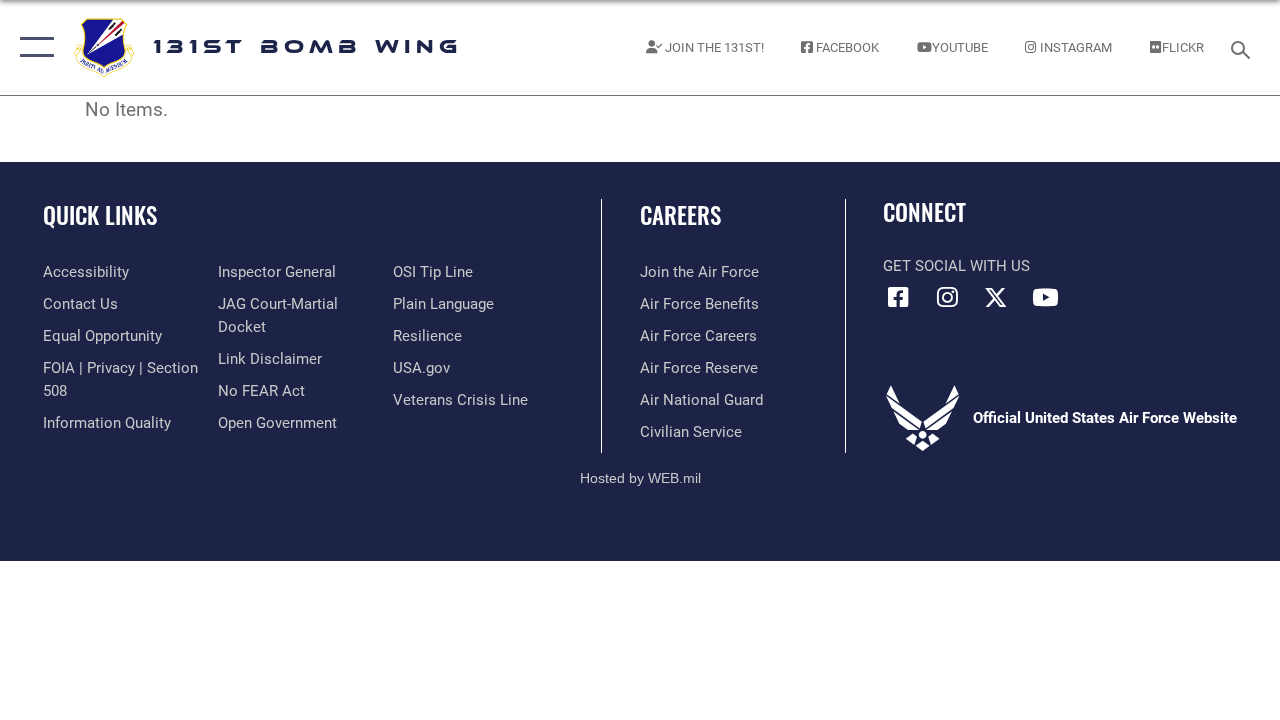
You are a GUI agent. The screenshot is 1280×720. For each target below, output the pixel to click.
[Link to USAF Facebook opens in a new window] (898, 297)
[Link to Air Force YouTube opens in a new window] (1045, 297)
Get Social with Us (956, 266)
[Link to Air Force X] (996, 297)
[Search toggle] (1244, 47)
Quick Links (100, 215)
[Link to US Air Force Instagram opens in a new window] (947, 297)
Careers (680, 215)
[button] (32, 47)
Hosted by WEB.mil (640, 478)
